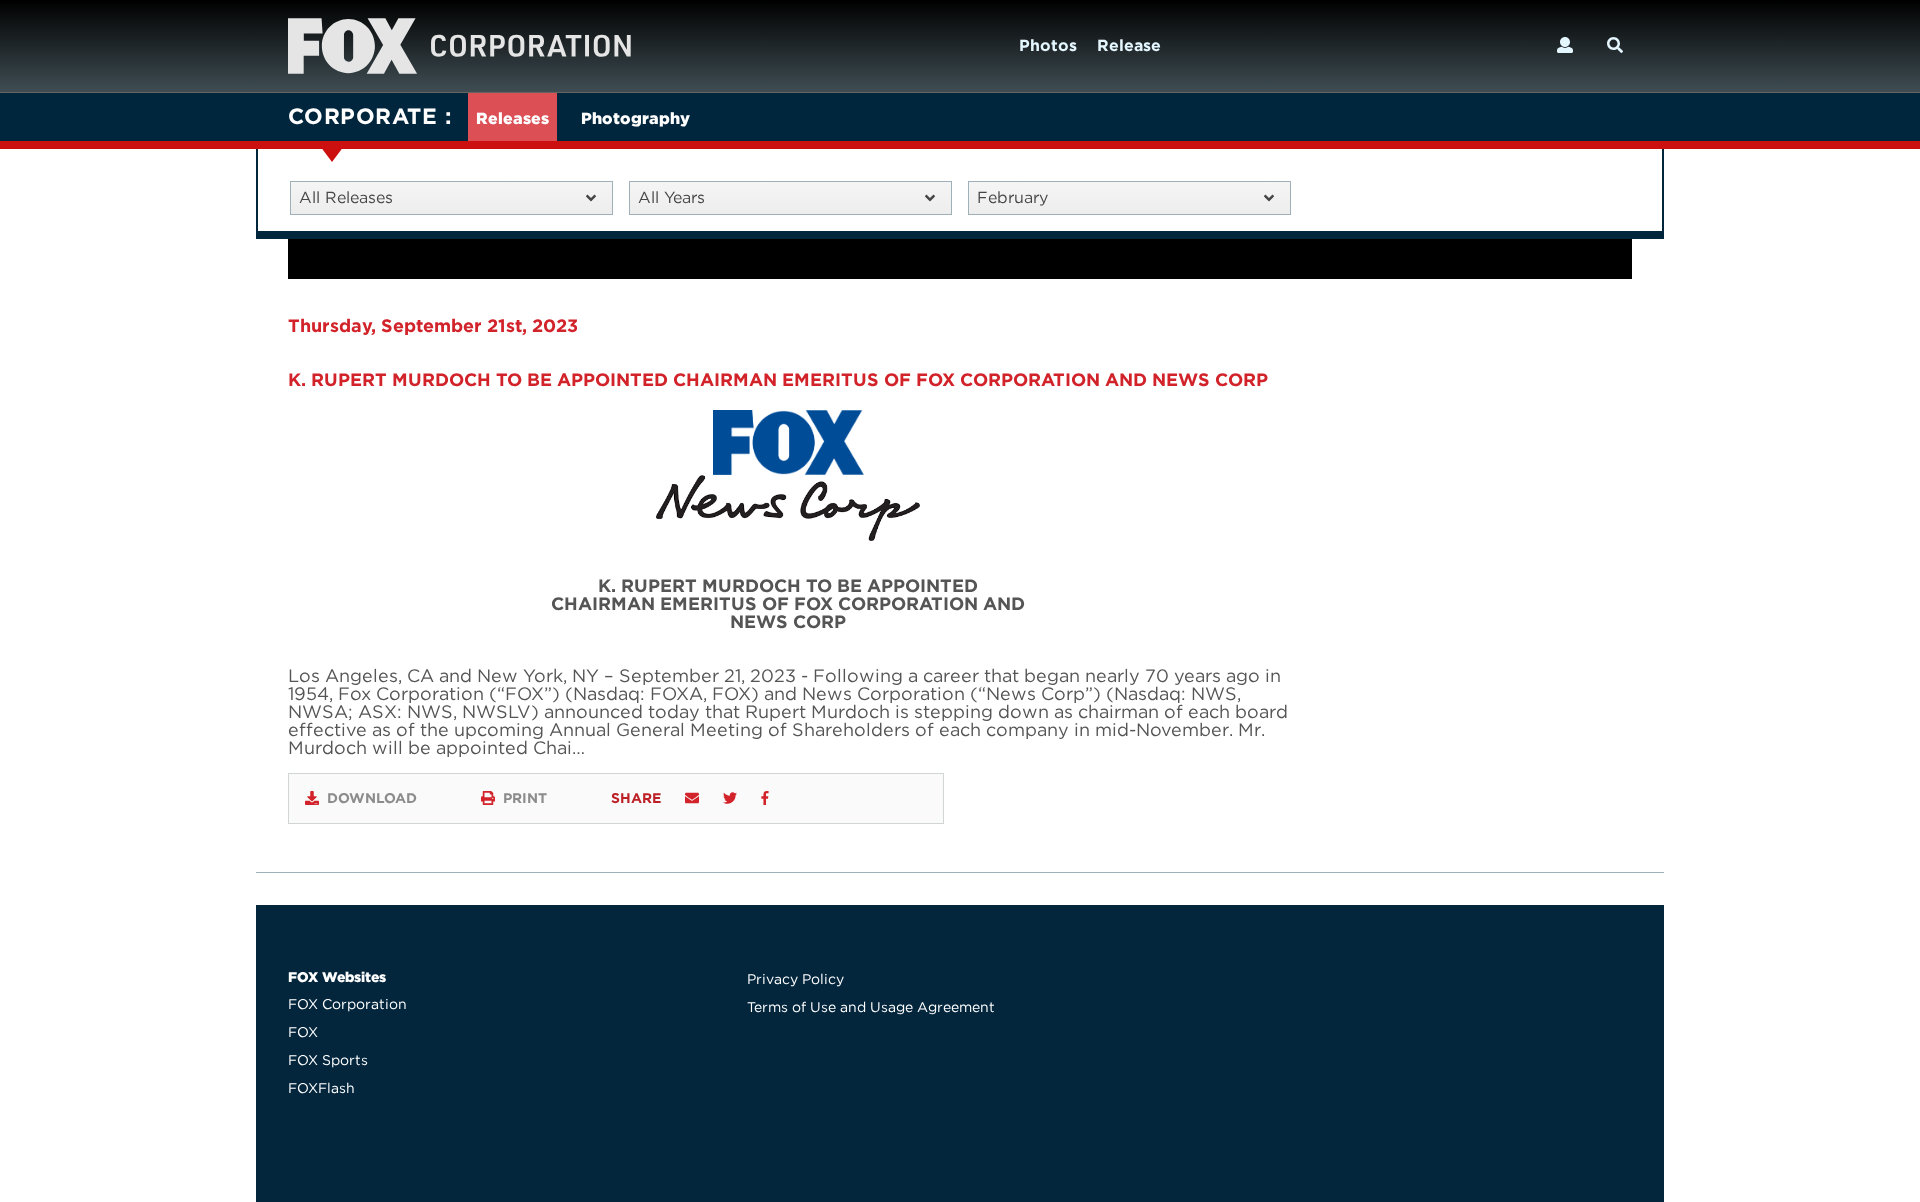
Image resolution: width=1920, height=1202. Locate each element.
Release (1129, 45)
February (1012, 197)
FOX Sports (328, 1060)
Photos (1048, 45)
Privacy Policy (795, 979)
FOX (303, 1032)
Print (525, 798)
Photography (635, 118)
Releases (512, 118)
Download (372, 798)
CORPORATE (362, 116)
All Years (671, 197)
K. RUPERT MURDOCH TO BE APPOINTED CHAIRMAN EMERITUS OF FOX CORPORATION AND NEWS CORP (778, 379)
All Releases (346, 197)
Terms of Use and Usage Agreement (871, 1007)
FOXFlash (321, 1088)
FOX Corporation (347, 1004)
